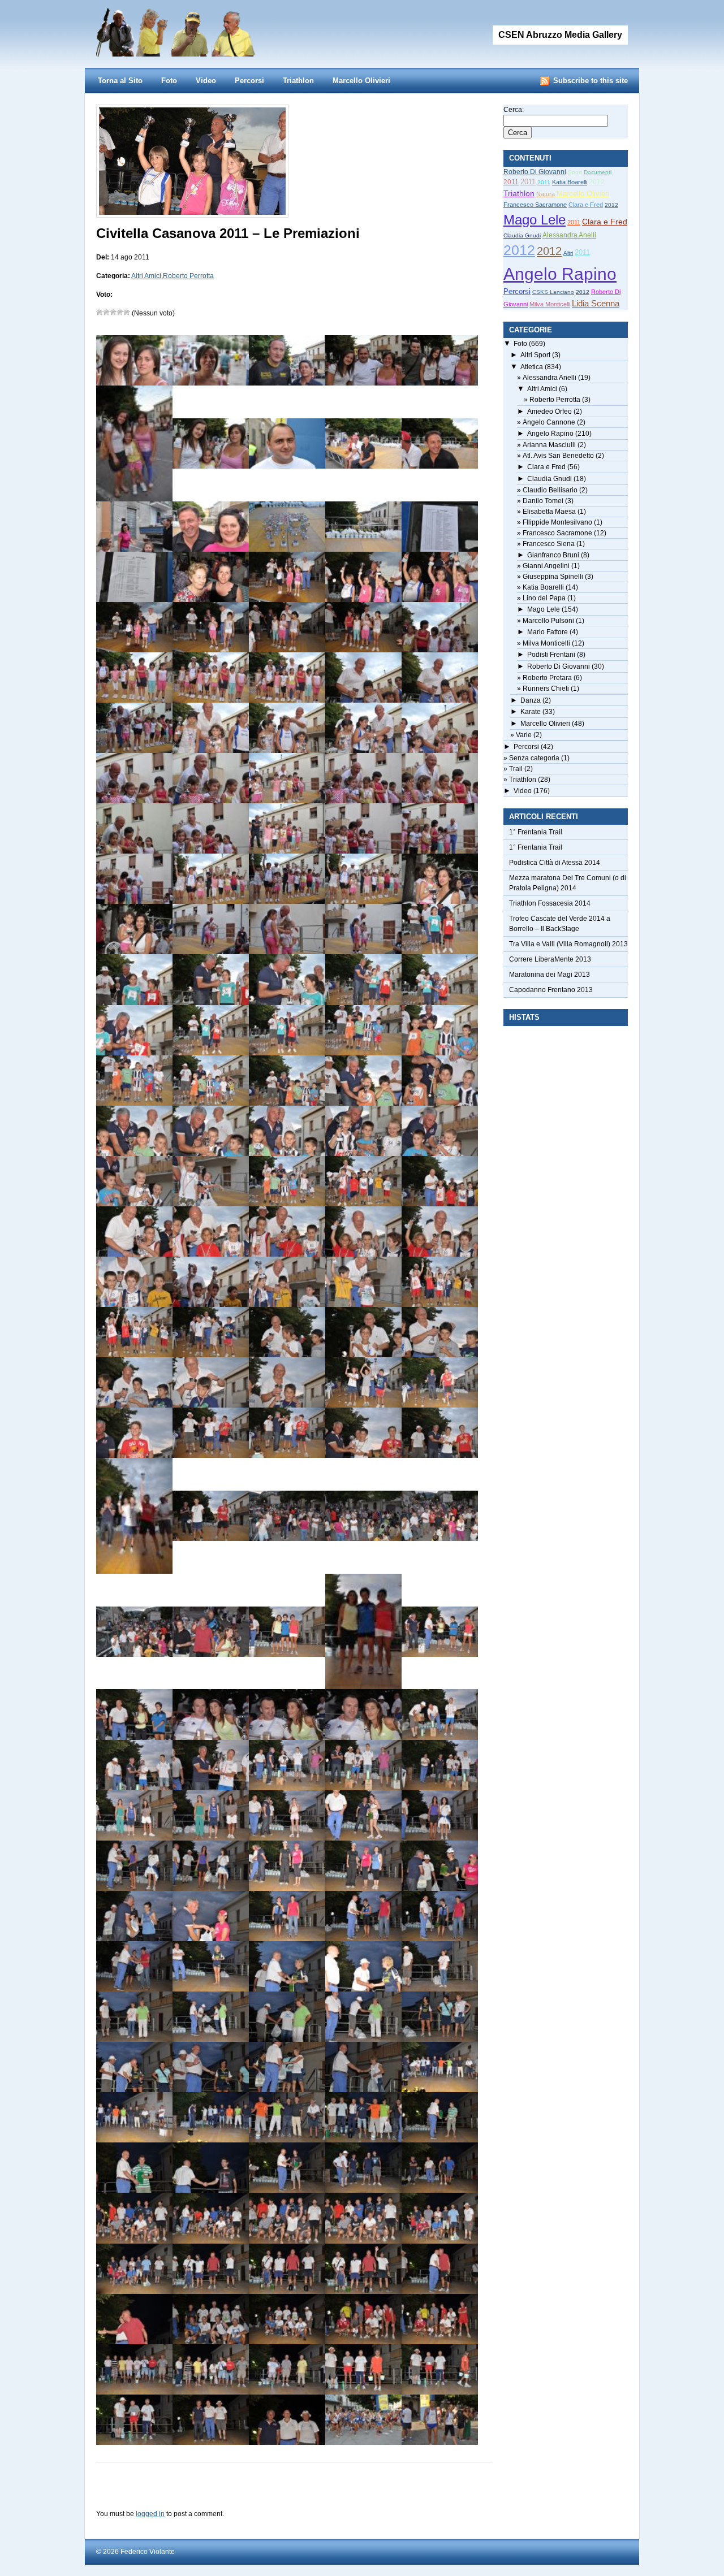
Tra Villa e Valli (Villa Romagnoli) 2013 (568, 944)
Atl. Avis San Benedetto (558, 456)
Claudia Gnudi (522, 235)
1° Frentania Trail (536, 832)
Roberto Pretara (547, 678)
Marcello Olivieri (361, 81)
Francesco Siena (549, 544)
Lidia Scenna (596, 303)
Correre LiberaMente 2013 (550, 959)
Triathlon (298, 81)
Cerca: (514, 110)
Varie (524, 735)
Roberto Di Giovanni (535, 172)
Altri (568, 253)
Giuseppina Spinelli (553, 577)
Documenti (598, 172)
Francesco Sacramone (535, 205)
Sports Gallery (198, 28)
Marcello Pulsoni (548, 621)
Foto (169, 81)
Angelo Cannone (549, 422)
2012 (597, 182)
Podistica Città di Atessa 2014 (555, 863)
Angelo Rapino (560, 274)
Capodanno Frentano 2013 (551, 990)
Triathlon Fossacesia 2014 (550, 903)
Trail (516, 769)
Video (206, 81)
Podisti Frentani (551, 655)
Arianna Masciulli (549, 445)
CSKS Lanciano (553, 292)
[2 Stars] (106, 312)
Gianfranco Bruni (553, 555)
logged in (150, 2514)
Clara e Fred (586, 205)
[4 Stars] (120, 312)
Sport (575, 172)
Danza (531, 700)
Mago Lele (535, 220)
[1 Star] (100, 312)
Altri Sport (535, 355)
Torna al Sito (120, 81)
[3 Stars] (113, 312)
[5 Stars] (127, 312)
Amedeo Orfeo (550, 412)
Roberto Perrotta (188, 276)
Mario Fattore (548, 632)
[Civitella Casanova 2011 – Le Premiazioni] (192, 213)
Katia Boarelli (570, 182)
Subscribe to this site (591, 81)
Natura (546, 194)
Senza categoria (534, 758)
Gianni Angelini (546, 566)
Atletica (532, 367)
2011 (511, 182)
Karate (531, 712)
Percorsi (249, 81)
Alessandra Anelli (569, 235)
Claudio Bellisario (550, 490)
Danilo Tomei (543, 501)
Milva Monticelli (550, 304)
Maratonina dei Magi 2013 (550, 975)
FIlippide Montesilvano (557, 522)
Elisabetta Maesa (549, 512)
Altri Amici (146, 276)
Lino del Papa (544, 598)
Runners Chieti (546, 689)
